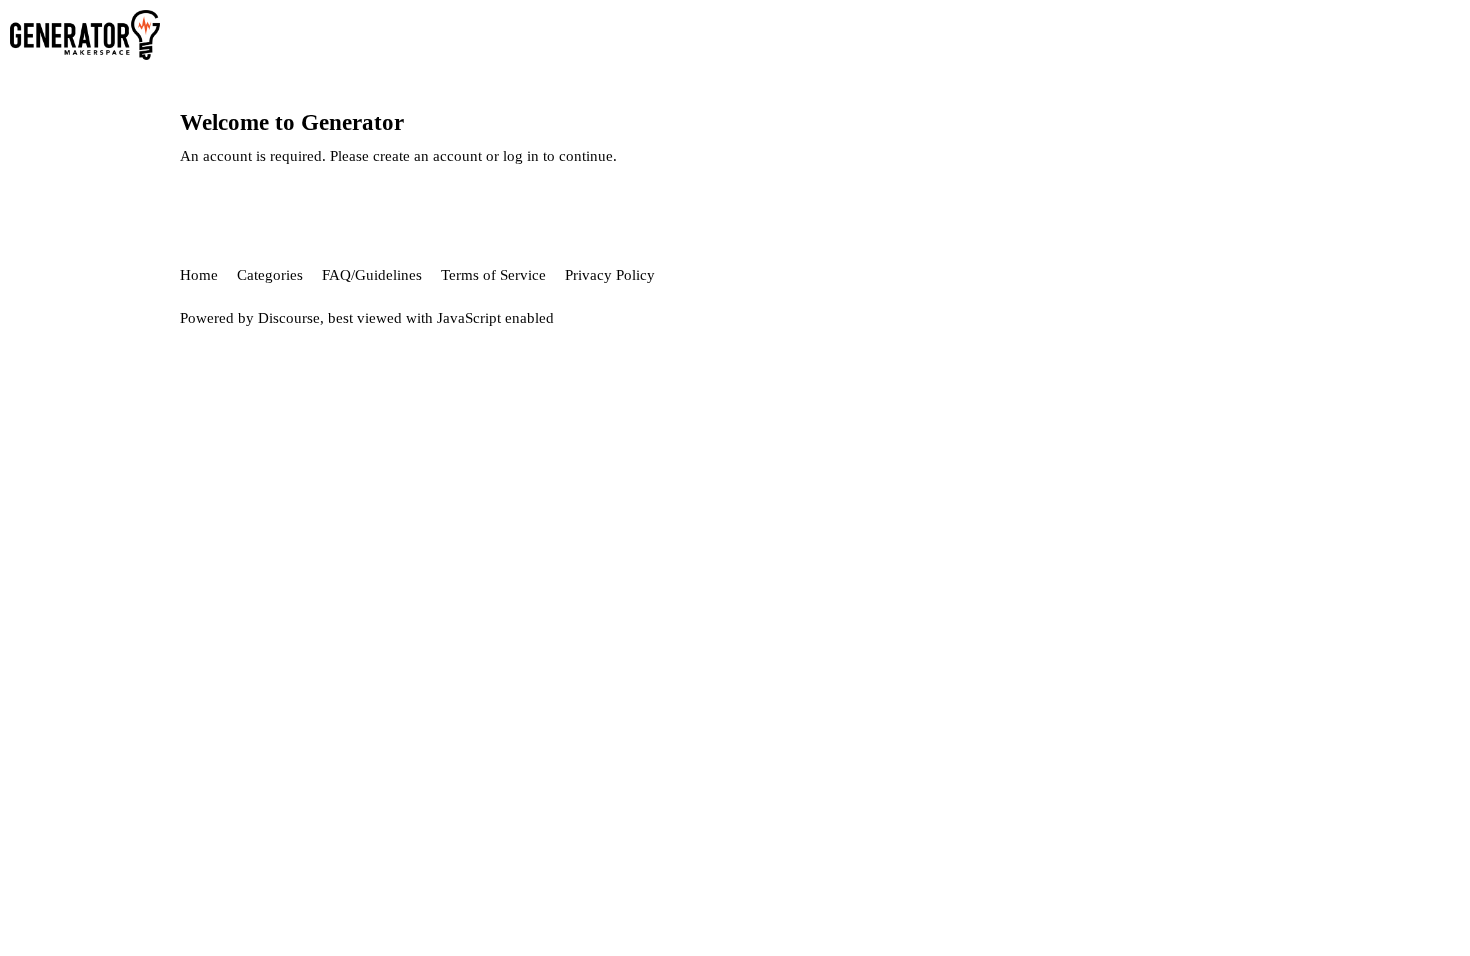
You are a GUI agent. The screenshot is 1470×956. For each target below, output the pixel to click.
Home (199, 275)
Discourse (289, 318)
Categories (270, 275)
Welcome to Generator (292, 122)
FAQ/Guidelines (372, 275)
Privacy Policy (610, 275)
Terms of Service (493, 275)
